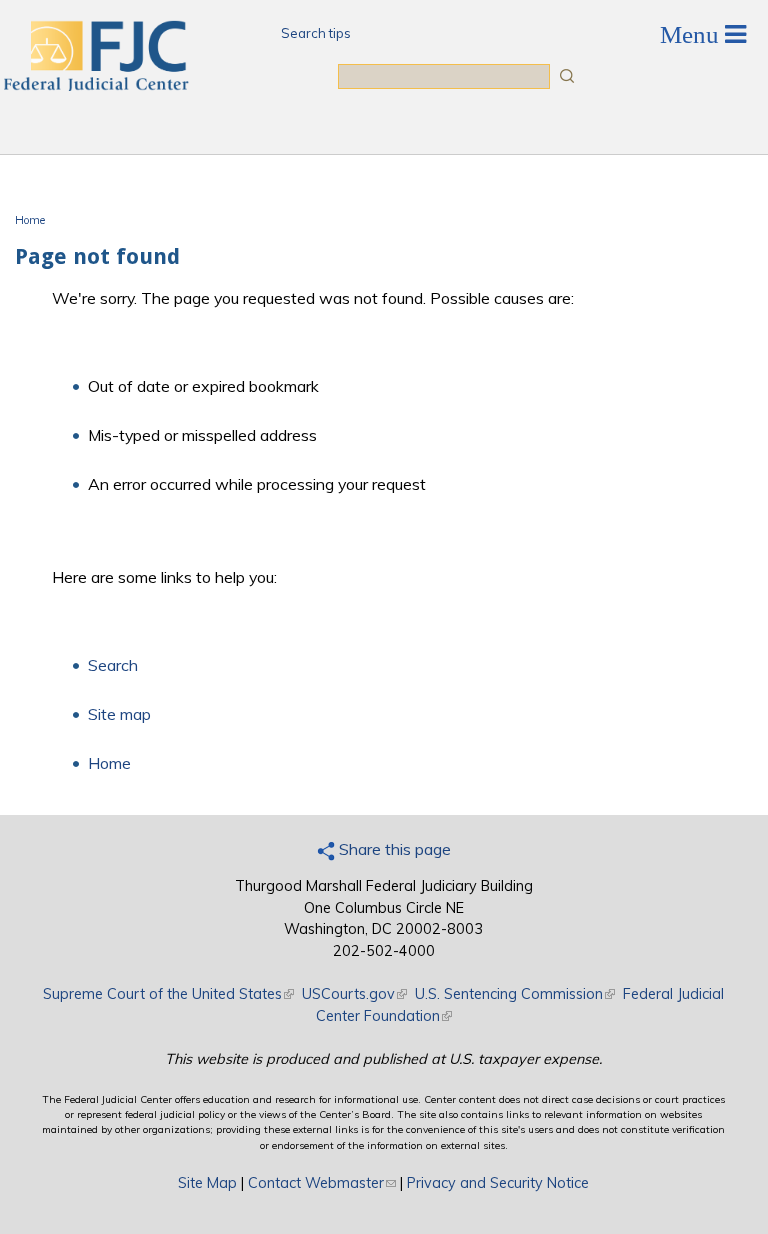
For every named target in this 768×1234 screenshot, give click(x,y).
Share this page (393, 849)
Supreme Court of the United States (168, 994)
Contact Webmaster (322, 1183)
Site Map (207, 1183)
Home (30, 220)
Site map (119, 714)
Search (113, 665)
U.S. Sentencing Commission (515, 994)
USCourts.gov (354, 994)
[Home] (95, 85)
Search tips (316, 33)
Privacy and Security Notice (498, 1183)
